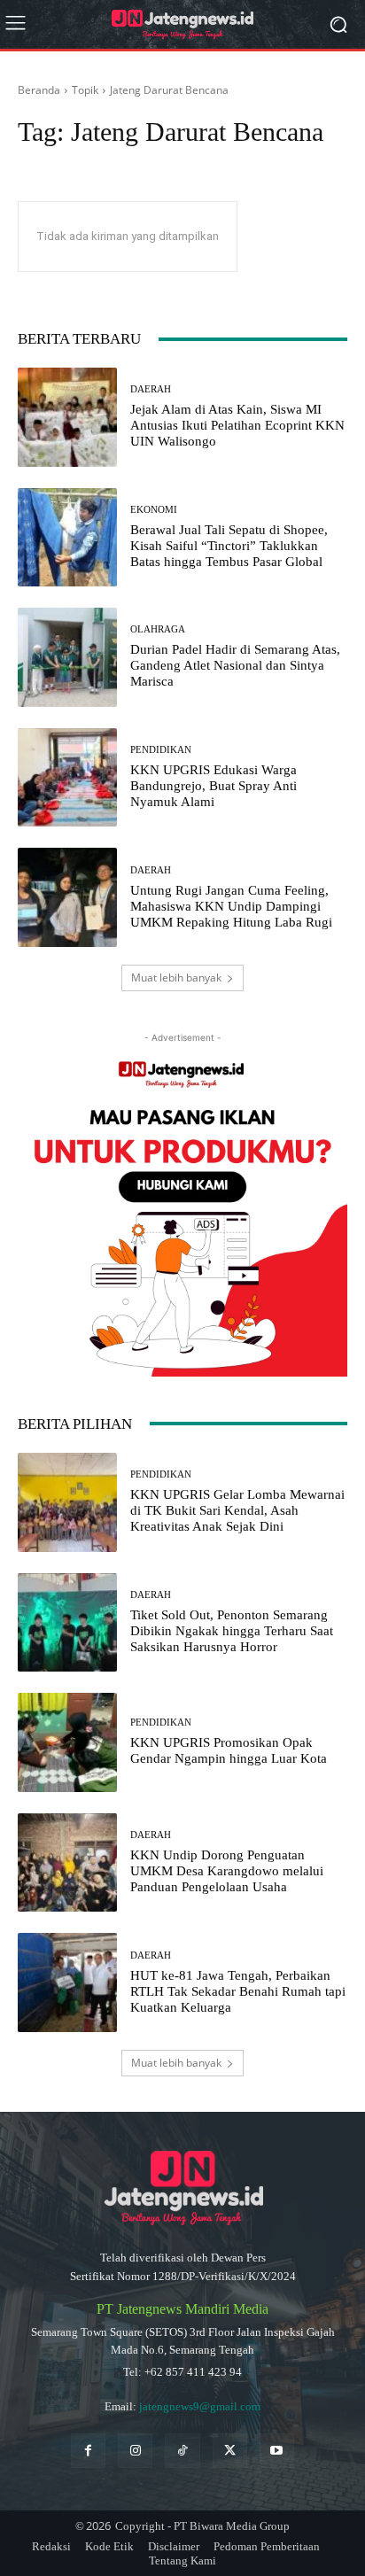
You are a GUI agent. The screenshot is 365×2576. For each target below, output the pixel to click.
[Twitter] (230, 2451)
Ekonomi (154, 510)
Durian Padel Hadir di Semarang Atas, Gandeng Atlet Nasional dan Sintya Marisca (235, 665)
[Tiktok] (182, 2451)
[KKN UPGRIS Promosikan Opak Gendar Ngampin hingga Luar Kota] (67, 1742)
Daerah (151, 389)
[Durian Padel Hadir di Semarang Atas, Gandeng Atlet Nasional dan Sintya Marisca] (67, 657)
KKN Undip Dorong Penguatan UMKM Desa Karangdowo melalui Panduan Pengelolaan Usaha (227, 1871)
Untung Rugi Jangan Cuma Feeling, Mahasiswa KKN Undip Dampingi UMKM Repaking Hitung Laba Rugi (231, 906)
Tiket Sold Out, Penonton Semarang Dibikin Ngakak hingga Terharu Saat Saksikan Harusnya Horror (232, 1631)
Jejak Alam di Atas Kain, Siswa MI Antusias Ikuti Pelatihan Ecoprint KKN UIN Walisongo (237, 425)
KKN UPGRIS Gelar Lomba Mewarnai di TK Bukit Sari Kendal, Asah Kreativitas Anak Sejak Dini (237, 1510)
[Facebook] (88, 2451)
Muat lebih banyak (176, 978)
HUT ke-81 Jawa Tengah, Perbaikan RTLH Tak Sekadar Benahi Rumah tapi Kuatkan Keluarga (238, 1991)
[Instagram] (135, 2451)
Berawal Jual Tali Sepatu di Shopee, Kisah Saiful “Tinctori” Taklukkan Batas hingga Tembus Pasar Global (229, 546)
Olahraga (158, 629)
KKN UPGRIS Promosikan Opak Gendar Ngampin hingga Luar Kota (229, 1750)
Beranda (39, 90)
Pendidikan (161, 750)
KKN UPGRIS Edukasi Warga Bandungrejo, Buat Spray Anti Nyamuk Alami (214, 786)
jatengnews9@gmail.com (200, 2406)
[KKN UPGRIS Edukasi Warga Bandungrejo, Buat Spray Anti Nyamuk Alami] (67, 778)
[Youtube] (277, 2451)
